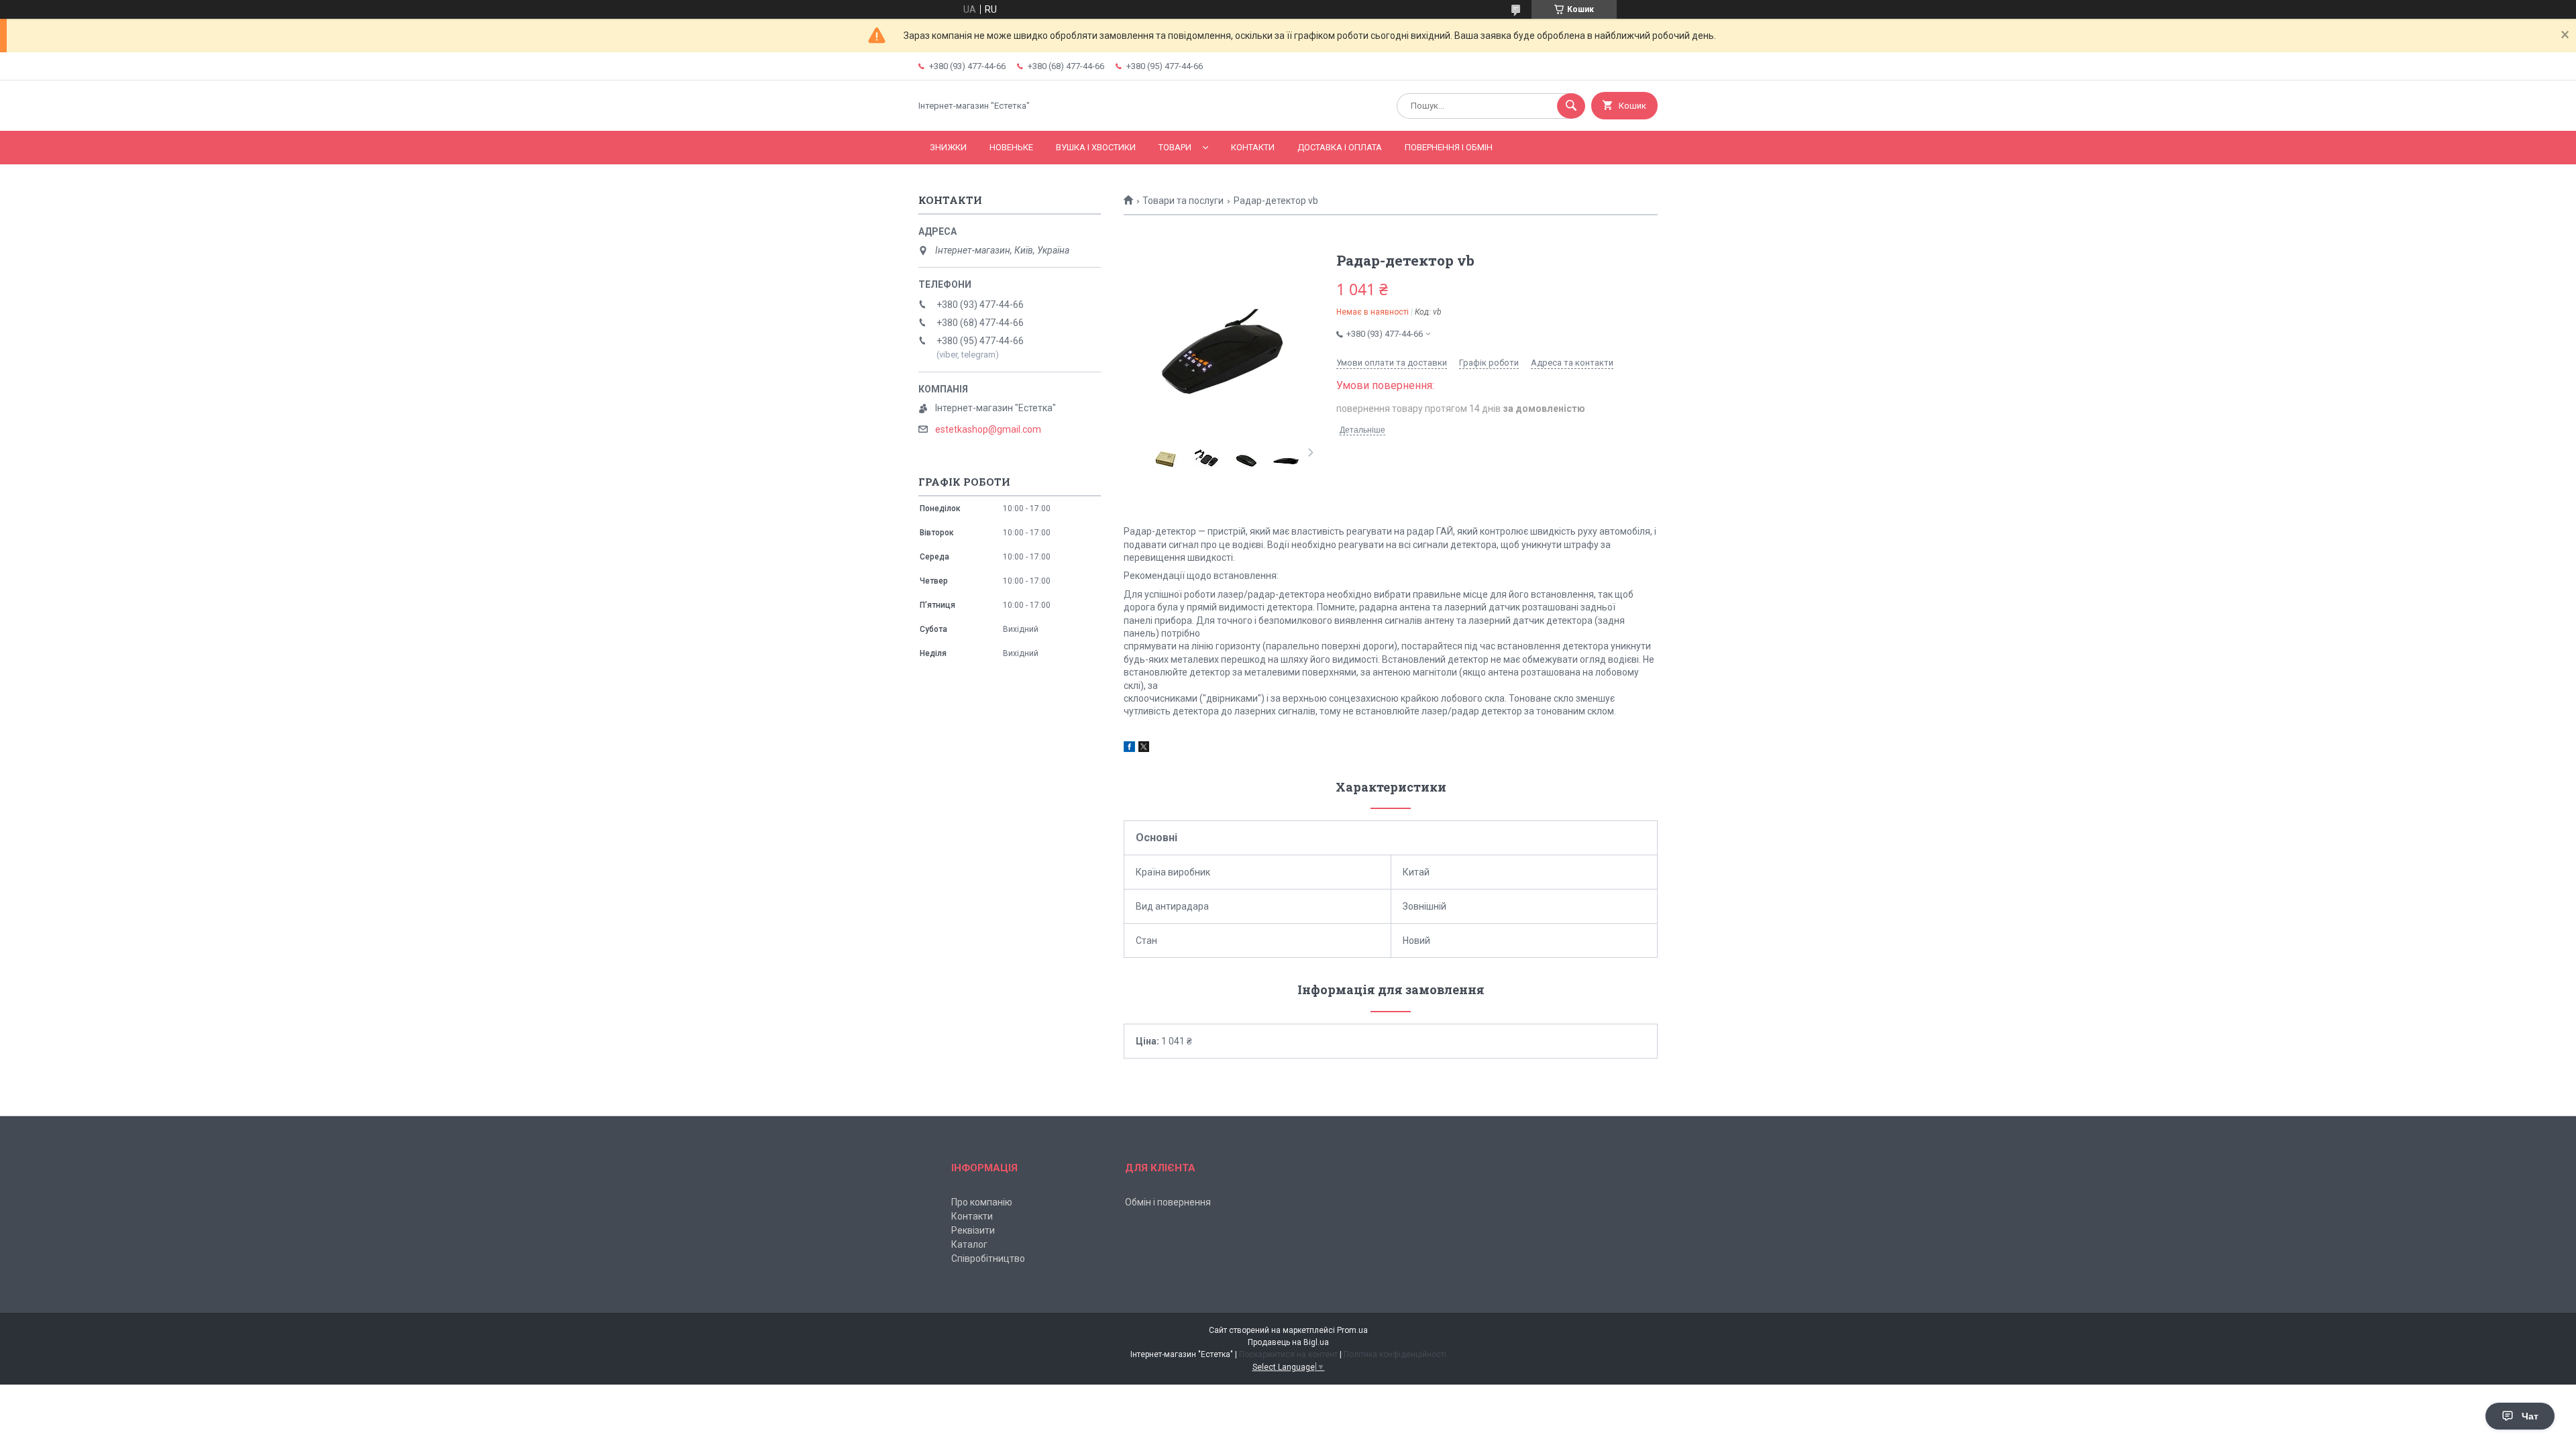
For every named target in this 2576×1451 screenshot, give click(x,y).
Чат (2530, 1416)
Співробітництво (988, 1258)
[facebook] (1129, 749)
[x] (1144, 749)
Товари (1175, 147)
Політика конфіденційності (1395, 1354)
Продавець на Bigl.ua (1288, 1342)
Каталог (969, 1244)
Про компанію (982, 1202)
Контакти (1253, 147)
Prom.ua (1352, 1330)
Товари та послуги (1183, 201)
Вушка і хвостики (1096, 147)
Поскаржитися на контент (1288, 1354)
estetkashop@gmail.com (988, 429)
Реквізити (973, 1230)
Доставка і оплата (1340, 147)
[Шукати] (1571, 106)
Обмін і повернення (1168, 1202)
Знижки (948, 147)
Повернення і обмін (1449, 147)
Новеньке (1011, 147)
